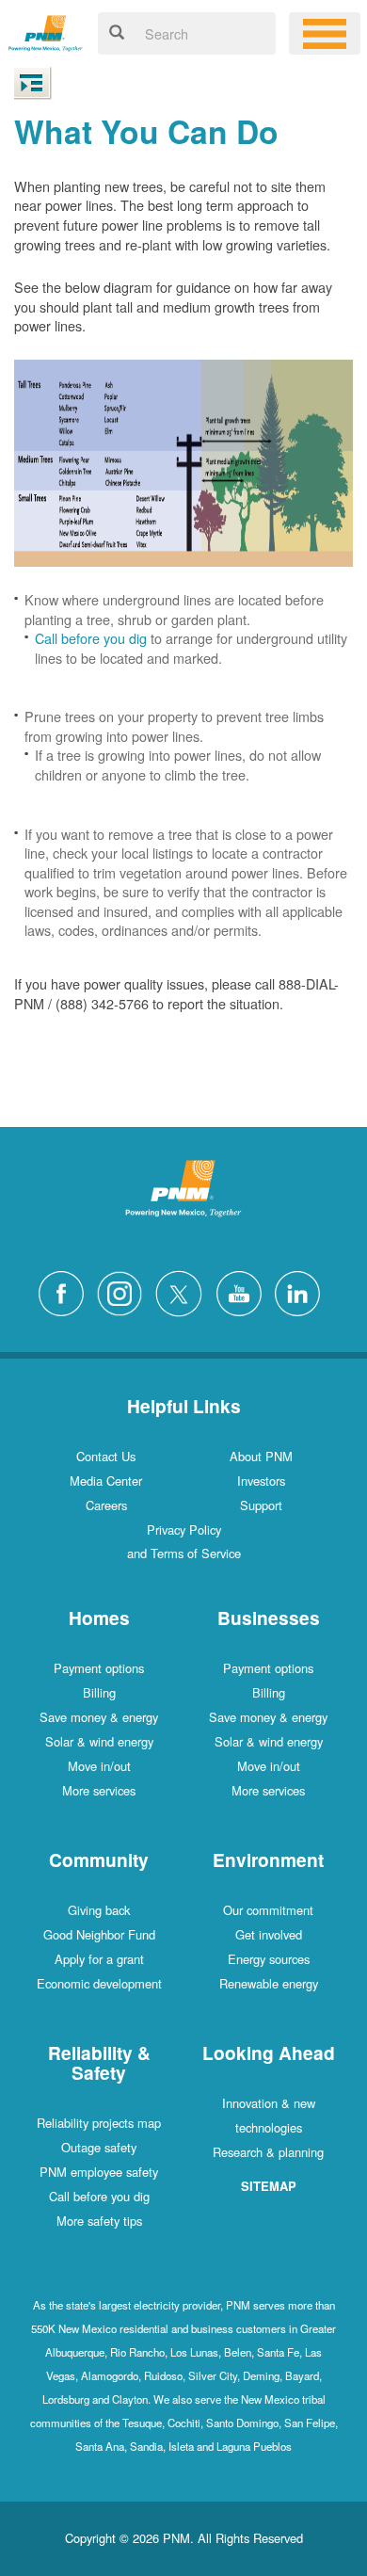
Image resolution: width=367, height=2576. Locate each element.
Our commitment (268, 1910)
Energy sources (269, 1959)
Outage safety (99, 2147)
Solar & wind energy (99, 1741)
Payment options (99, 1668)
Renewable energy (269, 1983)
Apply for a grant (99, 1959)
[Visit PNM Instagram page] (124, 1291)
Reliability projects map (99, 2123)
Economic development (99, 1983)
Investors (261, 1481)
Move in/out (99, 1766)
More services (99, 1790)
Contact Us (106, 1456)
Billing (99, 1692)
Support (261, 1505)
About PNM (261, 1456)
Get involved (269, 1934)
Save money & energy (99, 1717)
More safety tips (99, 2221)
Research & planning (268, 2152)
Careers (106, 1505)
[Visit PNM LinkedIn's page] (302, 1291)
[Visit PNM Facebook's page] (66, 1291)
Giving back (99, 1910)
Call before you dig (91, 638)
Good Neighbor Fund (99, 1934)
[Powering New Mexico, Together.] (46, 31)
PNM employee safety (99, 2172)
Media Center (106, 1481)
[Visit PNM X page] (184, 1291)
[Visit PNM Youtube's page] (244, 1291)
